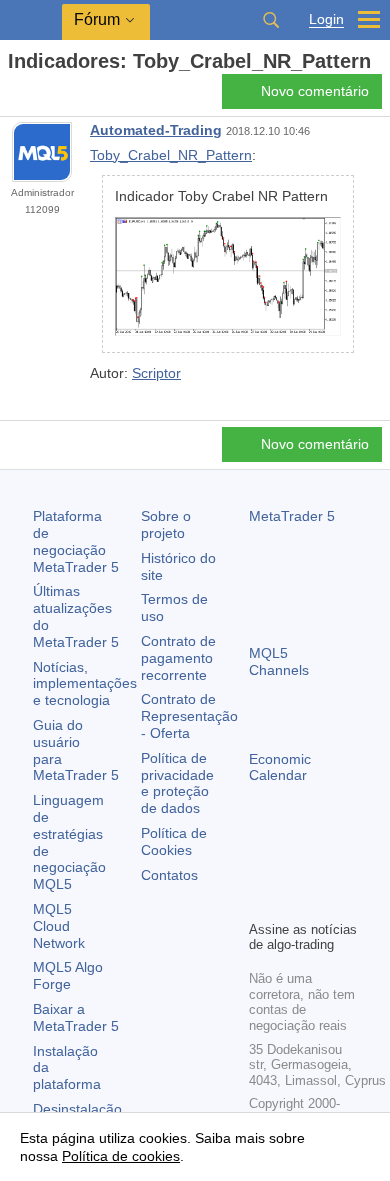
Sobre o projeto (166, 524)
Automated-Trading (156, 130)
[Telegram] (293, 870)
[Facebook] (261, 870)
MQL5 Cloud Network (59, 926)
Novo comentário (315, 91)
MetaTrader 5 (292, 516)
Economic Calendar (280, 767)
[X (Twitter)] (325, 870)
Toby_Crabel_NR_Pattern (171, 155)
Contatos (169, 875)
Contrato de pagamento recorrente (178, 658)
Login (326, 19)
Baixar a (76, 1017)
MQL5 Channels (279, 661)
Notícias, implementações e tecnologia (85, 684)
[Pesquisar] (271, 20)
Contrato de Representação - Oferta (189, 716)
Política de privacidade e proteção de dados (177, 783)
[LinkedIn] (293, 902)
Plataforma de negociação (76, 541)
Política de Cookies (174, 841)
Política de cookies (121, 1156)
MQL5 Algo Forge (68, 975)
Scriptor (156, 373)
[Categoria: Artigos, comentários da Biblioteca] (38, 97)
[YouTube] (261, 902)
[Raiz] (14, 96)
